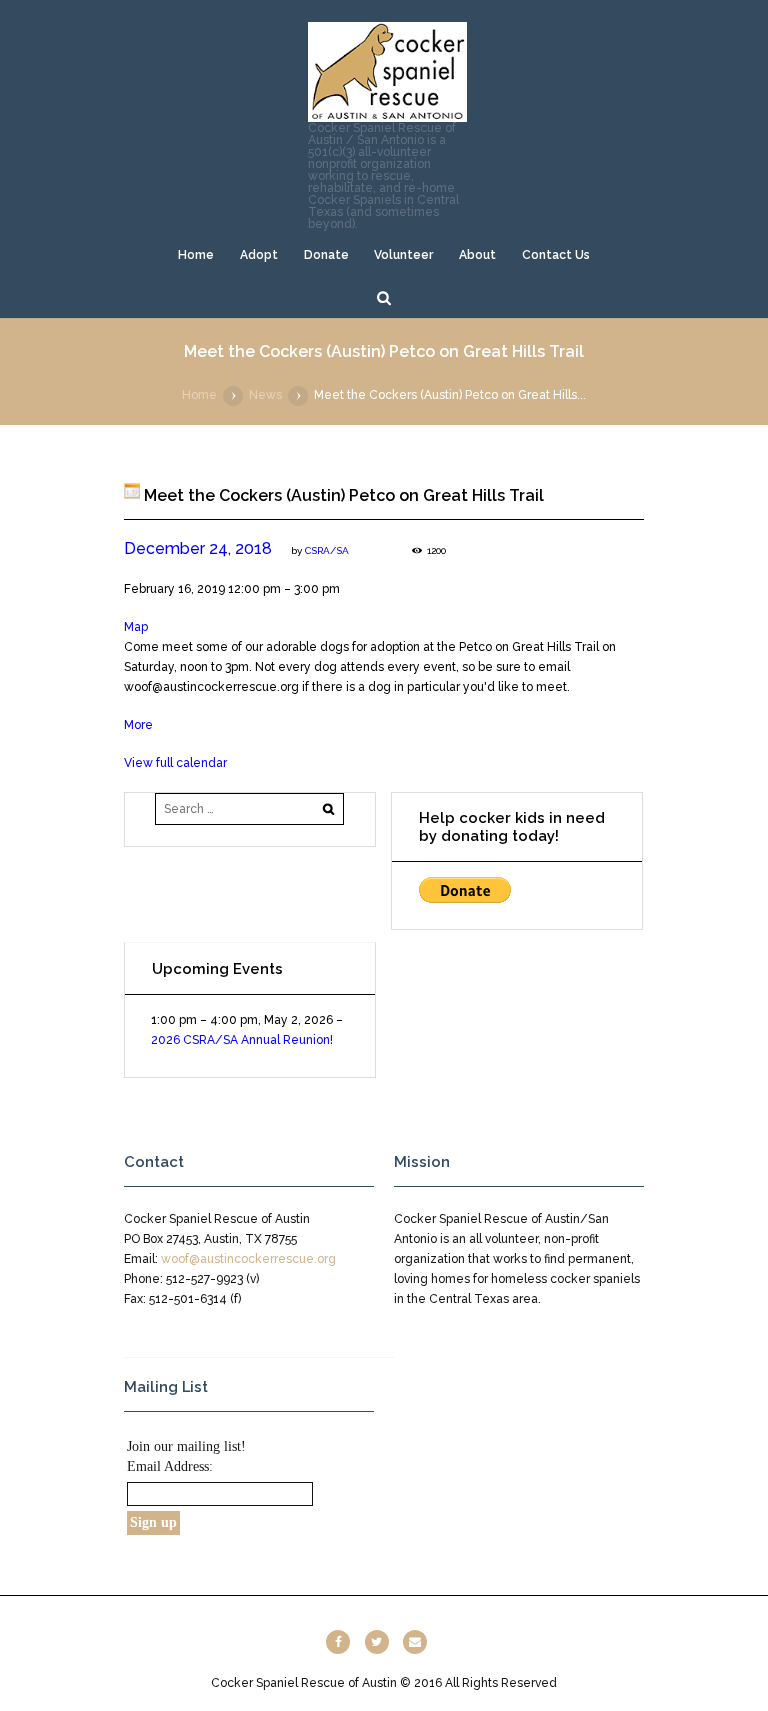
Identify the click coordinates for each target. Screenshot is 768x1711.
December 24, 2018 (198, 548)
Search (383, 297)
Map (136, 627)
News (265, 395)
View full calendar (175, 763)
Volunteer (403, 255)
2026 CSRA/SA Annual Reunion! (242, 1040)
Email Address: (170, 1466)
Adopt (259, 255)
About (477, 255)
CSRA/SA (327, 550)
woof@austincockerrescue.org (248, 1259)
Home (196, 255)
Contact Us (556, 255)
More (138, 725)
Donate (326, 255)
